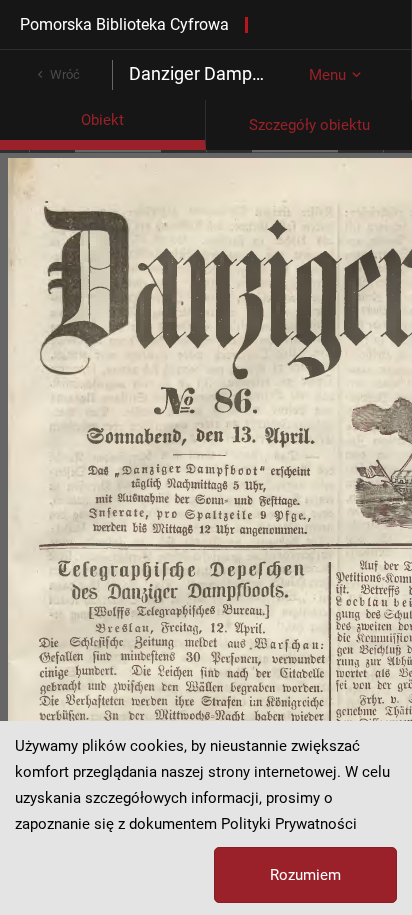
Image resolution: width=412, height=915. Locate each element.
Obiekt (102, 120)
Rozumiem (305, 875)
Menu (327, 75)
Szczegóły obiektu (309, 125)
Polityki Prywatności (289, 824)
